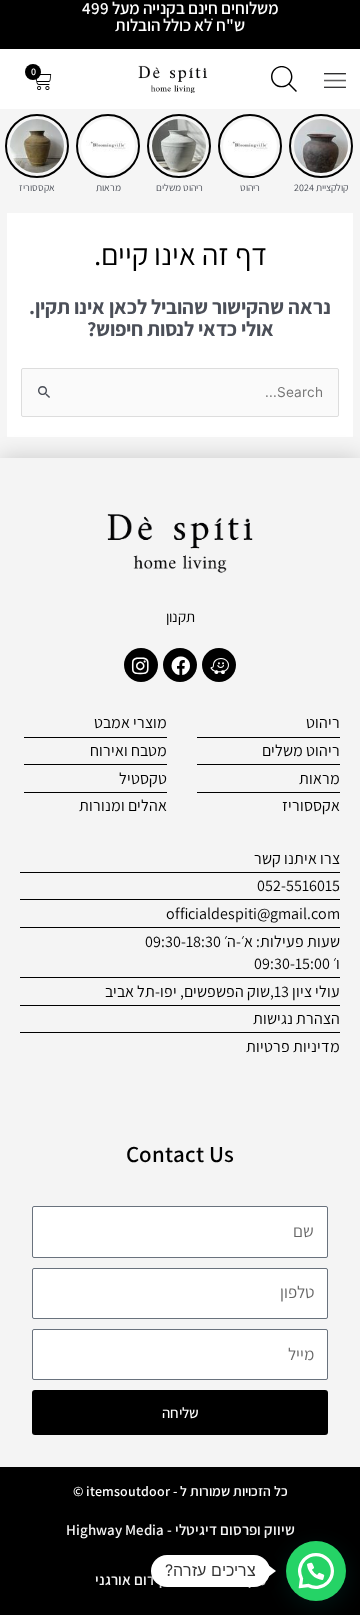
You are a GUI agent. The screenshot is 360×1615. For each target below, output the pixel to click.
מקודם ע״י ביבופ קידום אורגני (180, 1579)
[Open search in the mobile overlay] (284, 79)
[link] (321, 146)
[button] (316, 1571)
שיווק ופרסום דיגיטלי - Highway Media (180, 1529)
